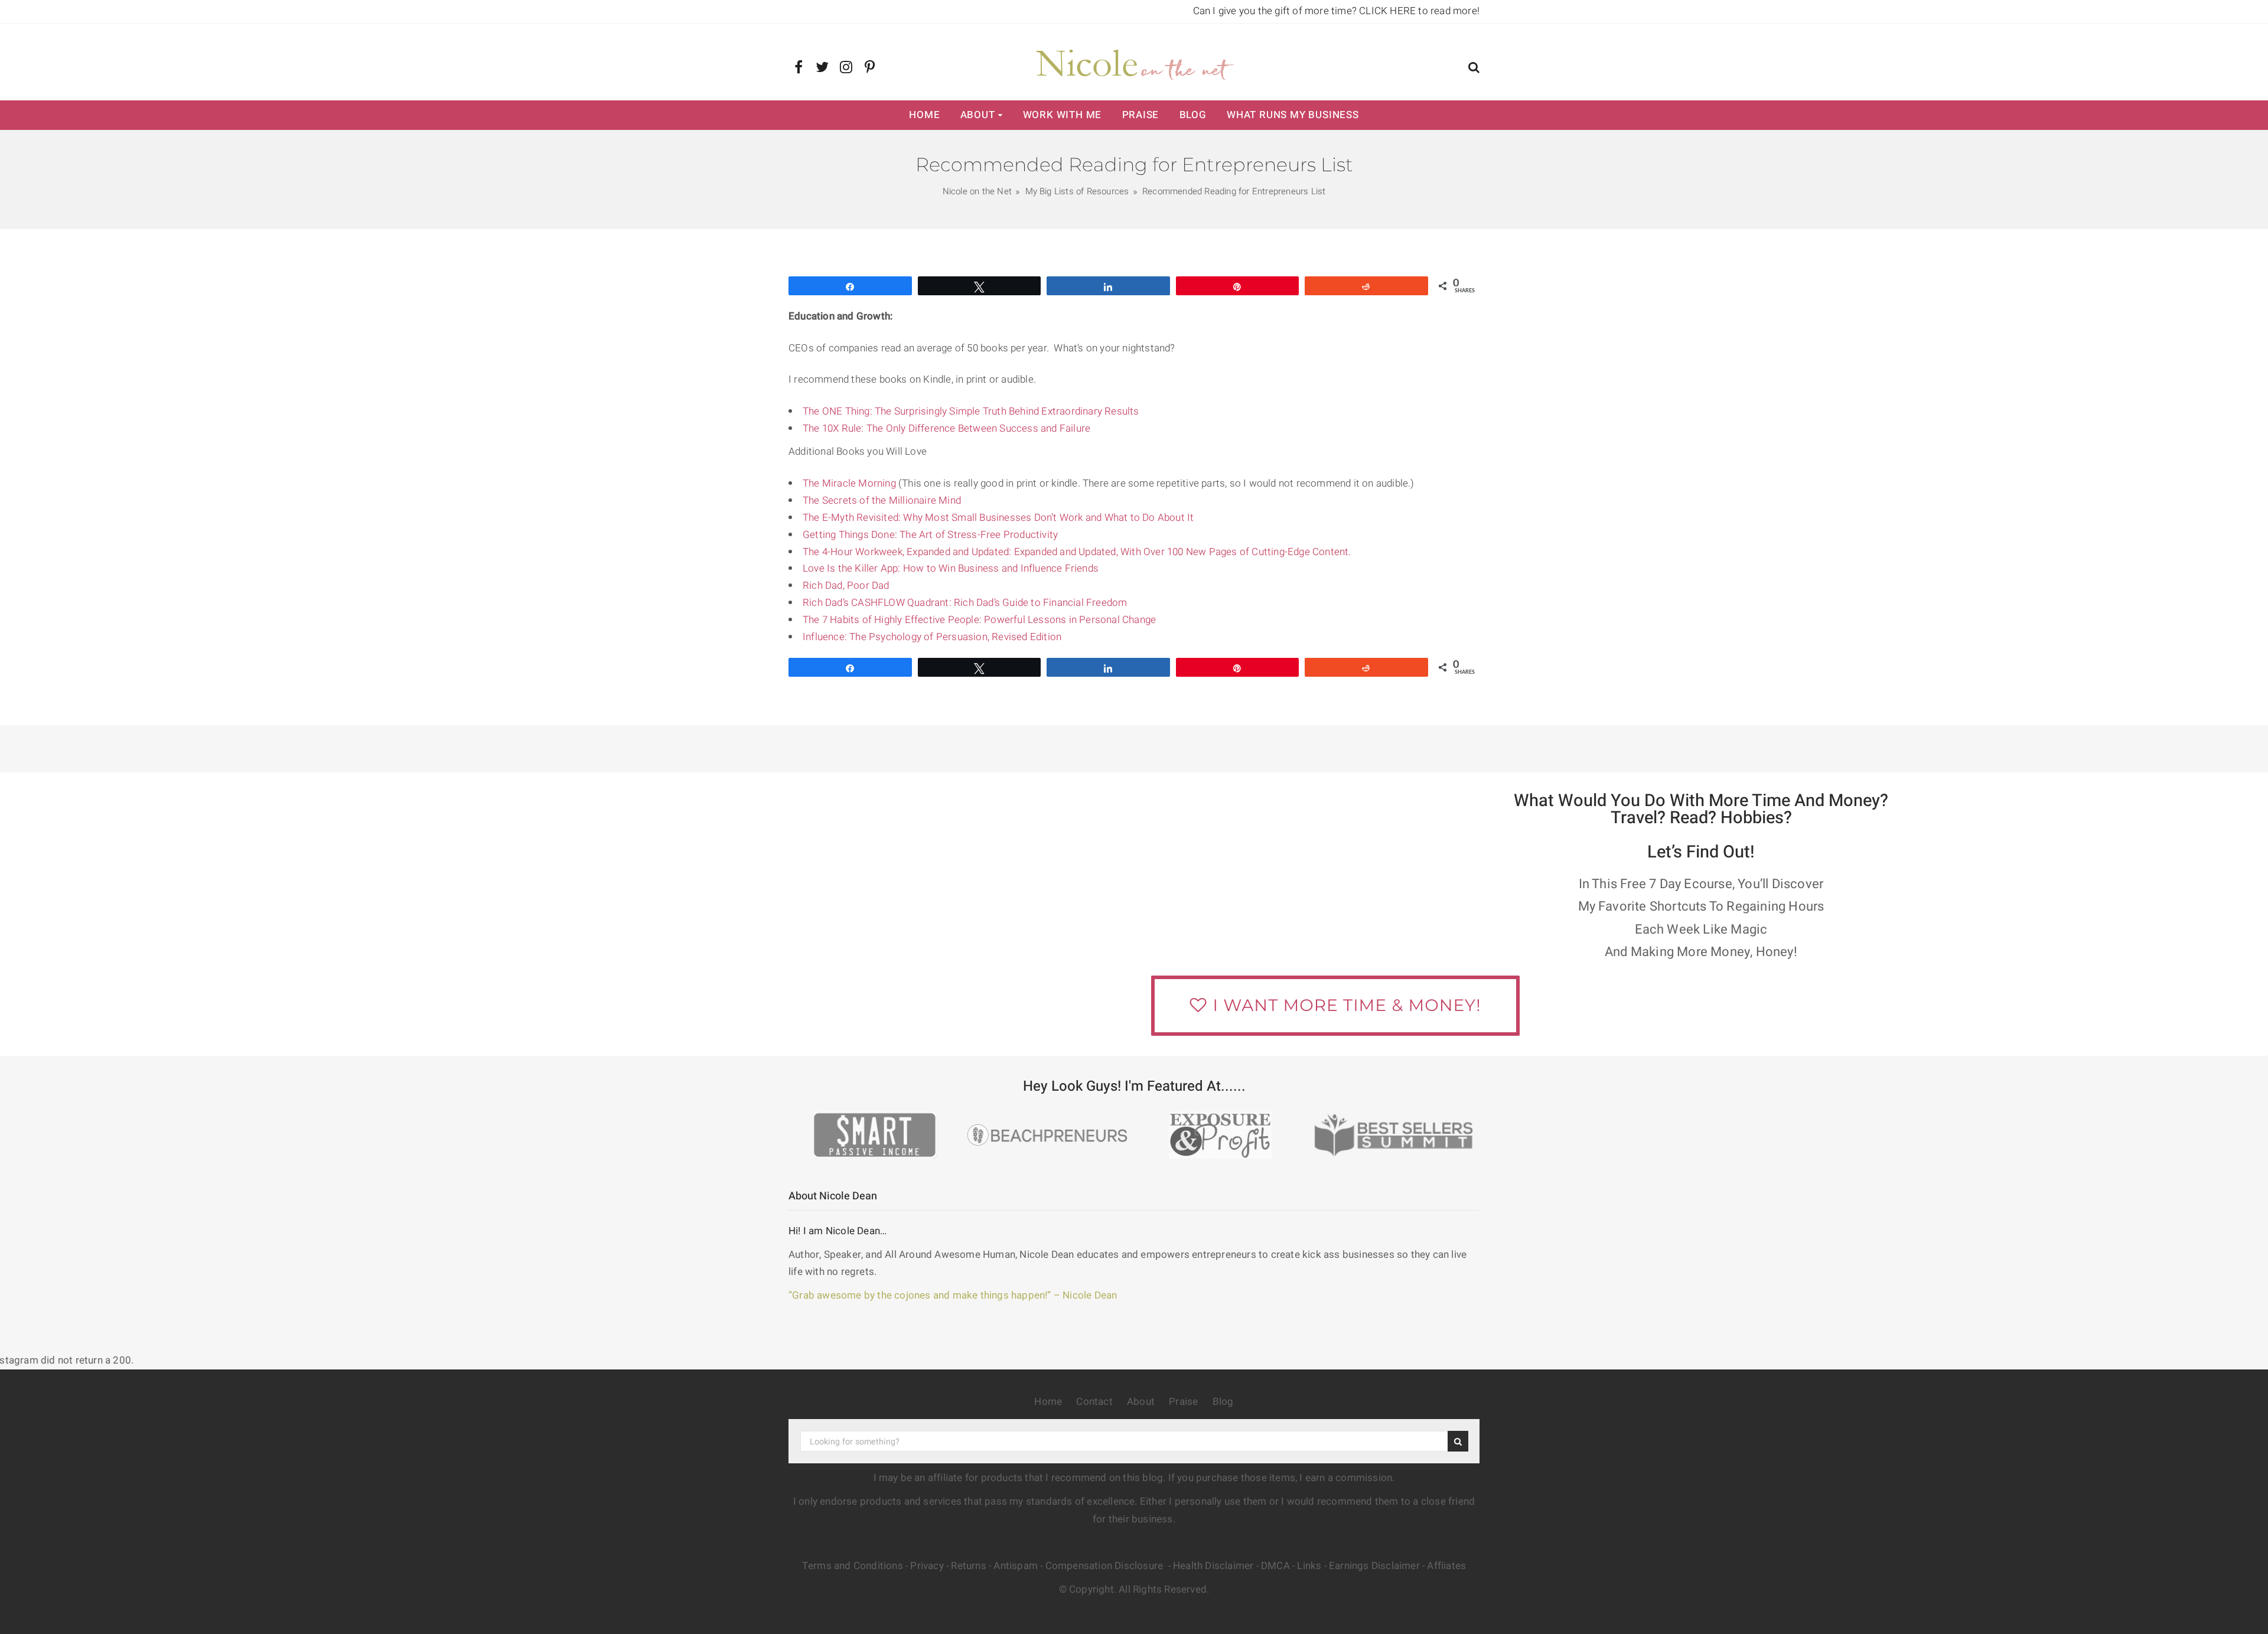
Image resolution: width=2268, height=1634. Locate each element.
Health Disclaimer (1213, 1566)
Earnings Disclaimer (1374, 1566)
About (978, 115)
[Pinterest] (870, 68)
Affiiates (1446, 1566)
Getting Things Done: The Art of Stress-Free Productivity (930, 535)
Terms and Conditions (853, 1566)
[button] (1474, 69)
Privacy (927, 1566)
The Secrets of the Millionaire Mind (882, 500)
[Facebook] (799, 68)
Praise (1141, 115)
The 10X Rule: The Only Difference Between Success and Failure (946, 428)
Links (1309, 1566)
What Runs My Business (1293, 115)
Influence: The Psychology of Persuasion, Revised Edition (932, 637)
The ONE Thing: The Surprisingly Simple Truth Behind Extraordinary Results (971, 411)
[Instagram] (846, 68)
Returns (968, 1566)
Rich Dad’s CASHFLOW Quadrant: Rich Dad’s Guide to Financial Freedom (965, 603)
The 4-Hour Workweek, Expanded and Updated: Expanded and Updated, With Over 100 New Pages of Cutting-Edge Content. (1077, 552)
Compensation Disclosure (1106, 1566)
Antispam (1016, 1566)
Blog (1193, 115)
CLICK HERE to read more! (1419, 11)
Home (924, 115)
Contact (1094, 1402)
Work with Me (1063, 115)
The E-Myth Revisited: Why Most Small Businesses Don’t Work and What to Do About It (998, 518)
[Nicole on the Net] (1134, 62)
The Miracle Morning (849, 483)
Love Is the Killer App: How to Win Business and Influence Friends (951, 568)
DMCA (1275, 1566)
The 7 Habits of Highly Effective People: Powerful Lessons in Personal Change (979, 620)
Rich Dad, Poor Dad (846, 586)
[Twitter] (822, 68)
